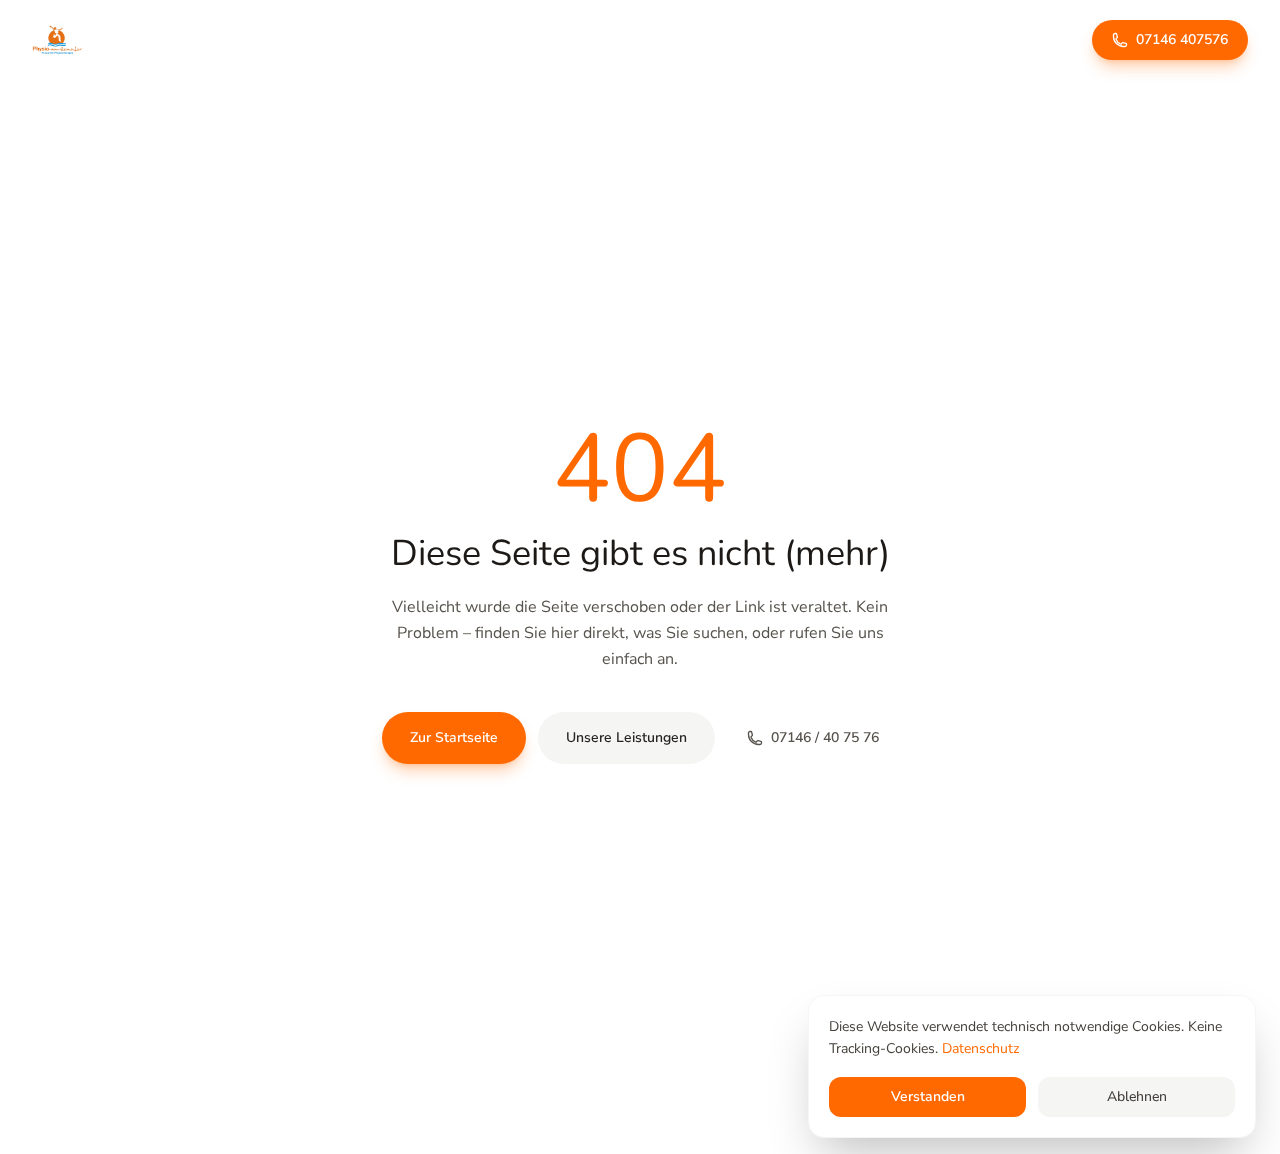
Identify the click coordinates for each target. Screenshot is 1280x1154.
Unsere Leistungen (626, 737)
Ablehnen (1137, 1096)
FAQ (745, 40)
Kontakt (815, 40)
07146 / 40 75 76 (825, 737)
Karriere (675, 40)
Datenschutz (980, 1048)
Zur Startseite (454, 737)
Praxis (534, 40)
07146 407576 (1182, 39)
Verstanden (928, 1096)
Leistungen (448, 40)
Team (602, 40)
